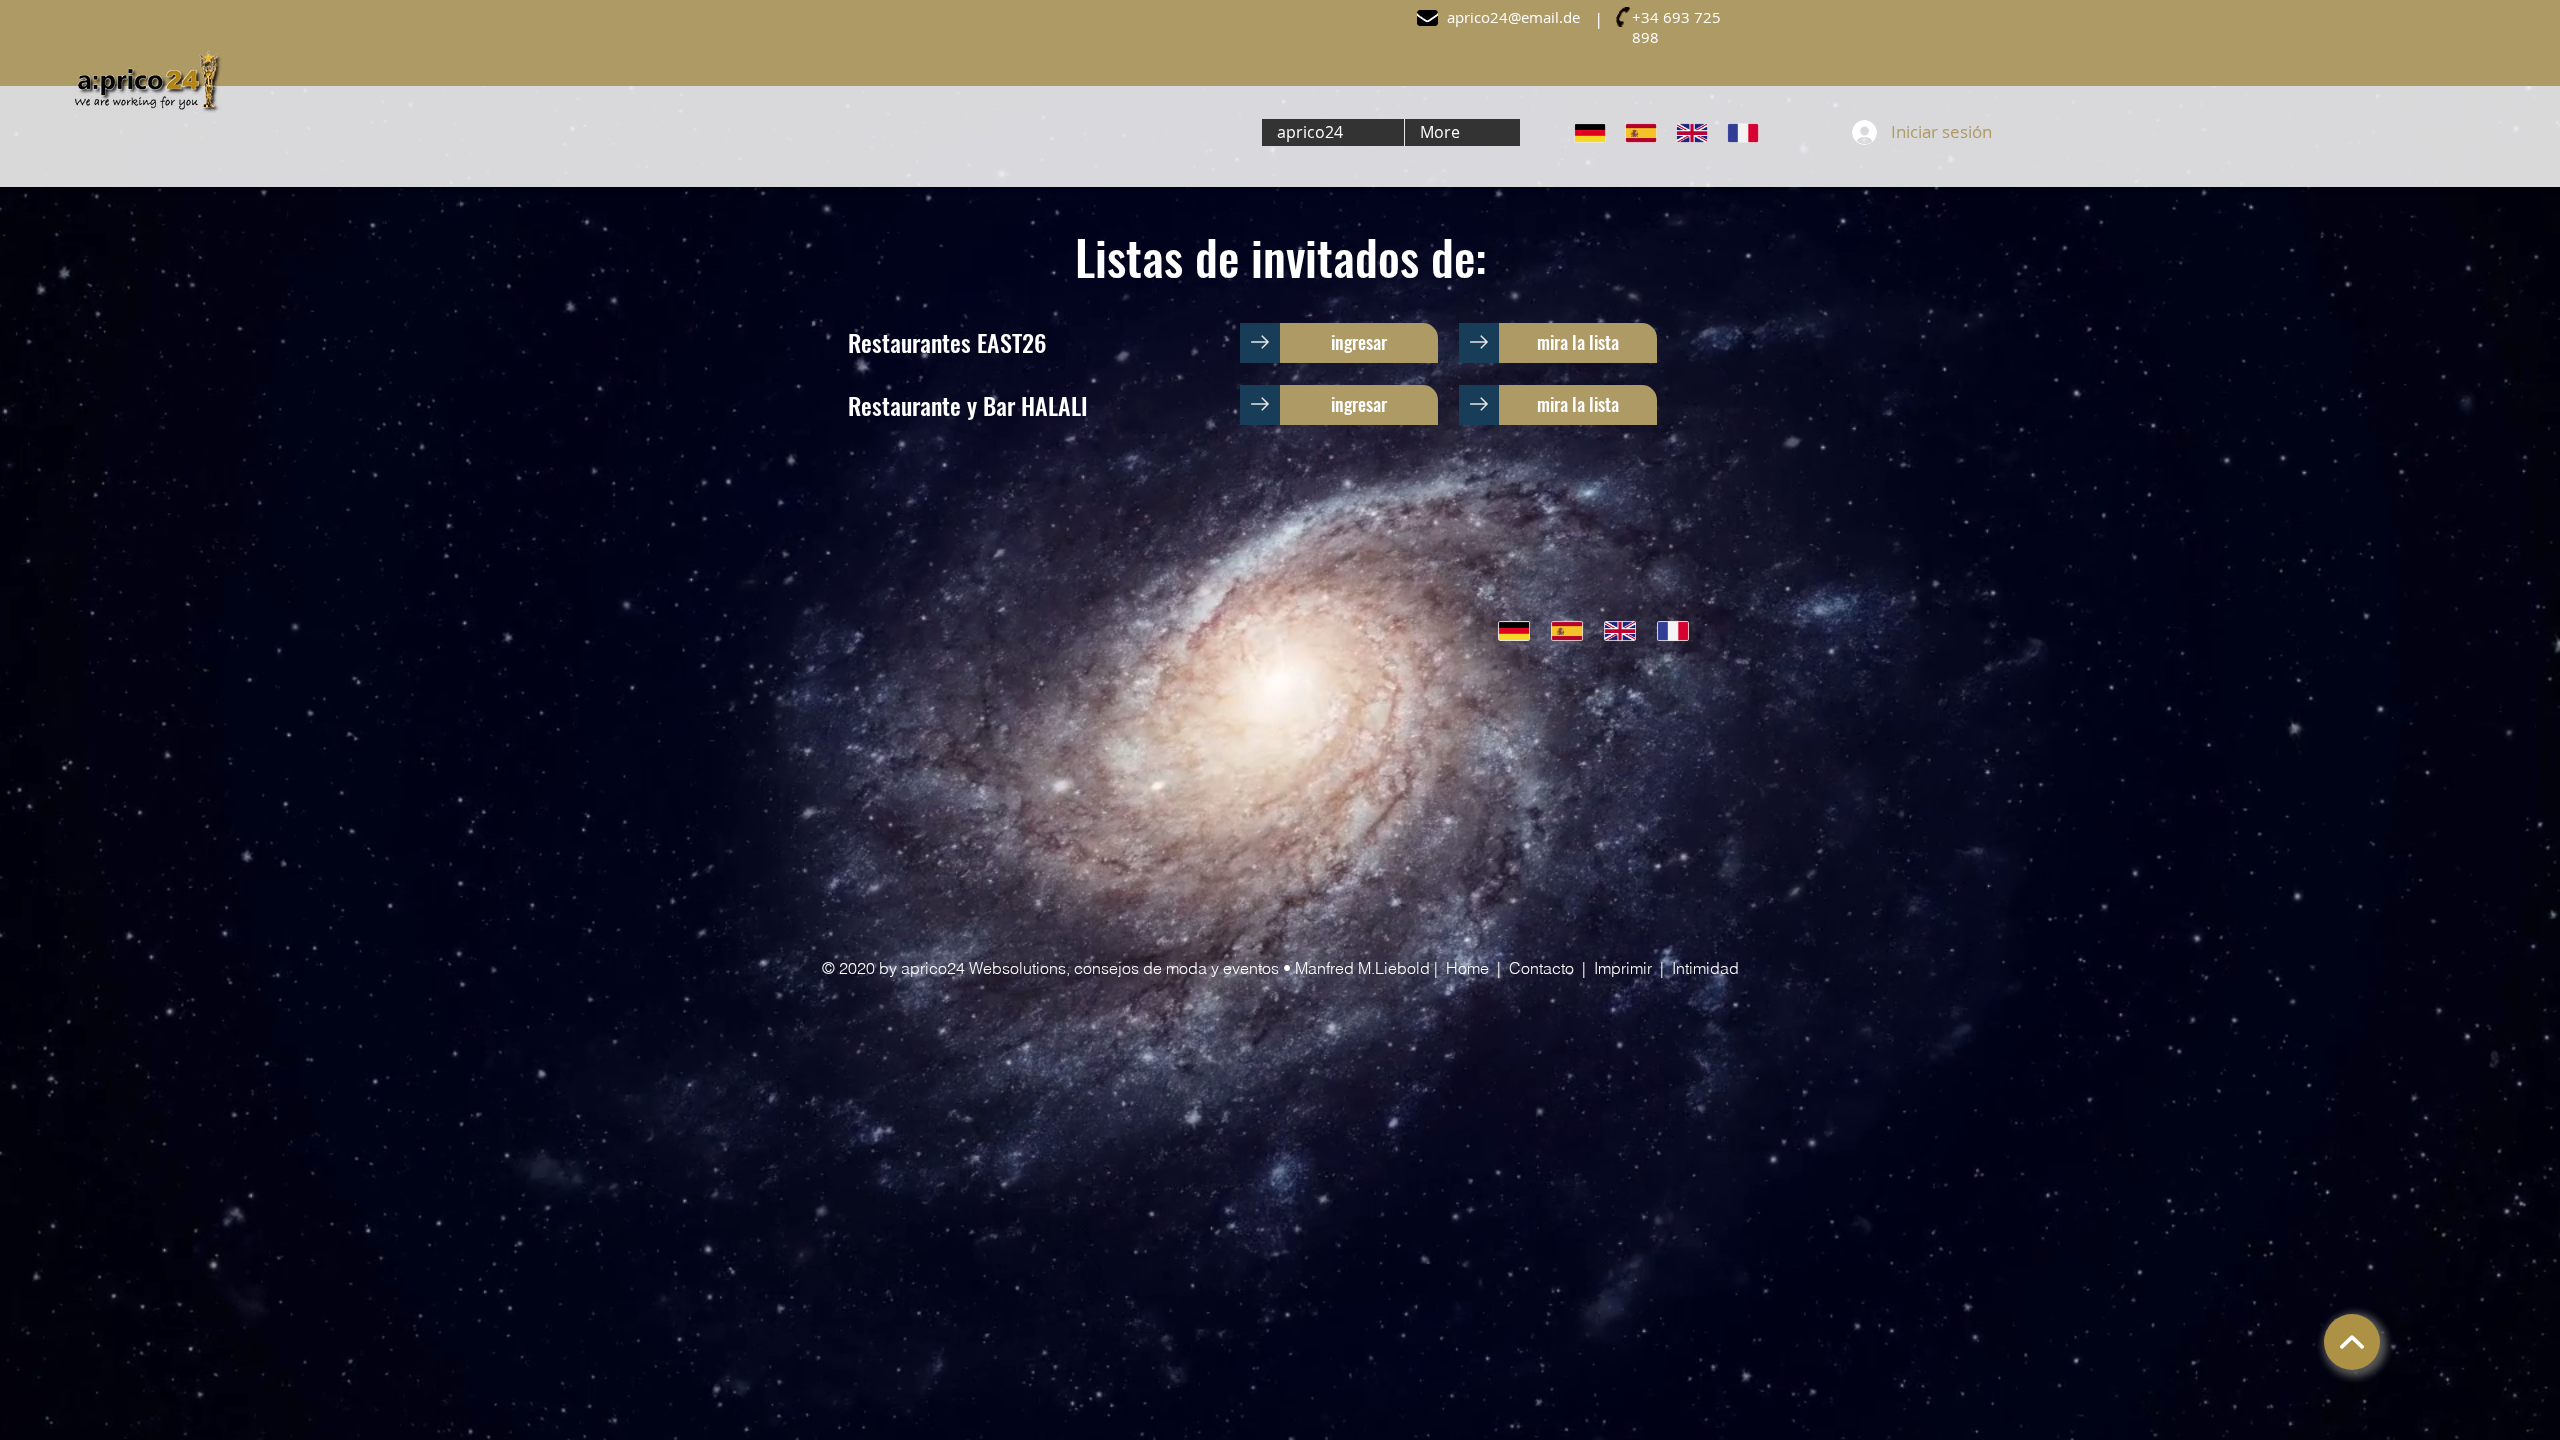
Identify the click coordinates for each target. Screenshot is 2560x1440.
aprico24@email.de (1513, 17)
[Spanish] (1640, 132)
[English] (1691, 132)
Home (1467, 968)
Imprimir (1623, 968)
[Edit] (2352, 1342)
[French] (1742, 132)
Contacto (1541, 968)
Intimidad (1705, 968)
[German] (1590, 132)
